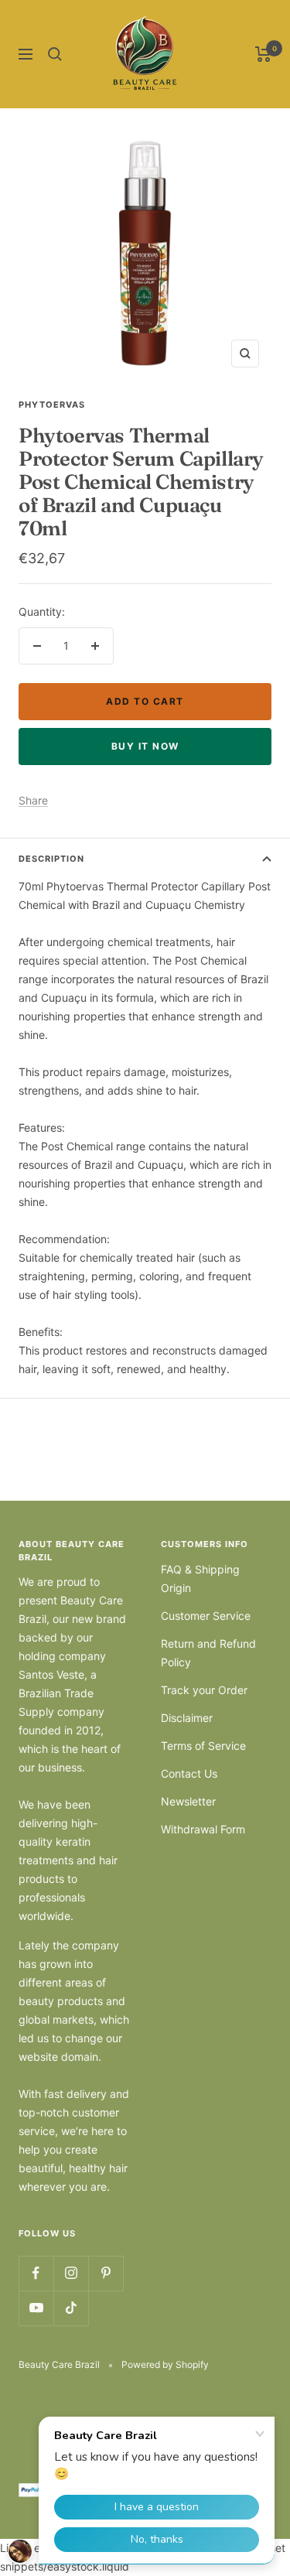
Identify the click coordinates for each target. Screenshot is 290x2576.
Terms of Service (203, 1746)
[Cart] (263, 54)
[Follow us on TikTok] (71, 2308)
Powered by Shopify (165, 2364)
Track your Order (204, 1690)
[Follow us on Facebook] (36, 2273)
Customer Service (206, 1616)
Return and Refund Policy (208, 1653)
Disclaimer (187, 1718)
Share (33, 800)
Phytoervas (52, 405)
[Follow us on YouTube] (36, 2308)
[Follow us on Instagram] (71, 2273)
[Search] (55, 54)
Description (51, 859)
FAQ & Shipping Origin (200, 1578)
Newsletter (188, 1801)
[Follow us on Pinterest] (106, 2273)
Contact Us (189, 1773)
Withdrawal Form (203, 1829)
